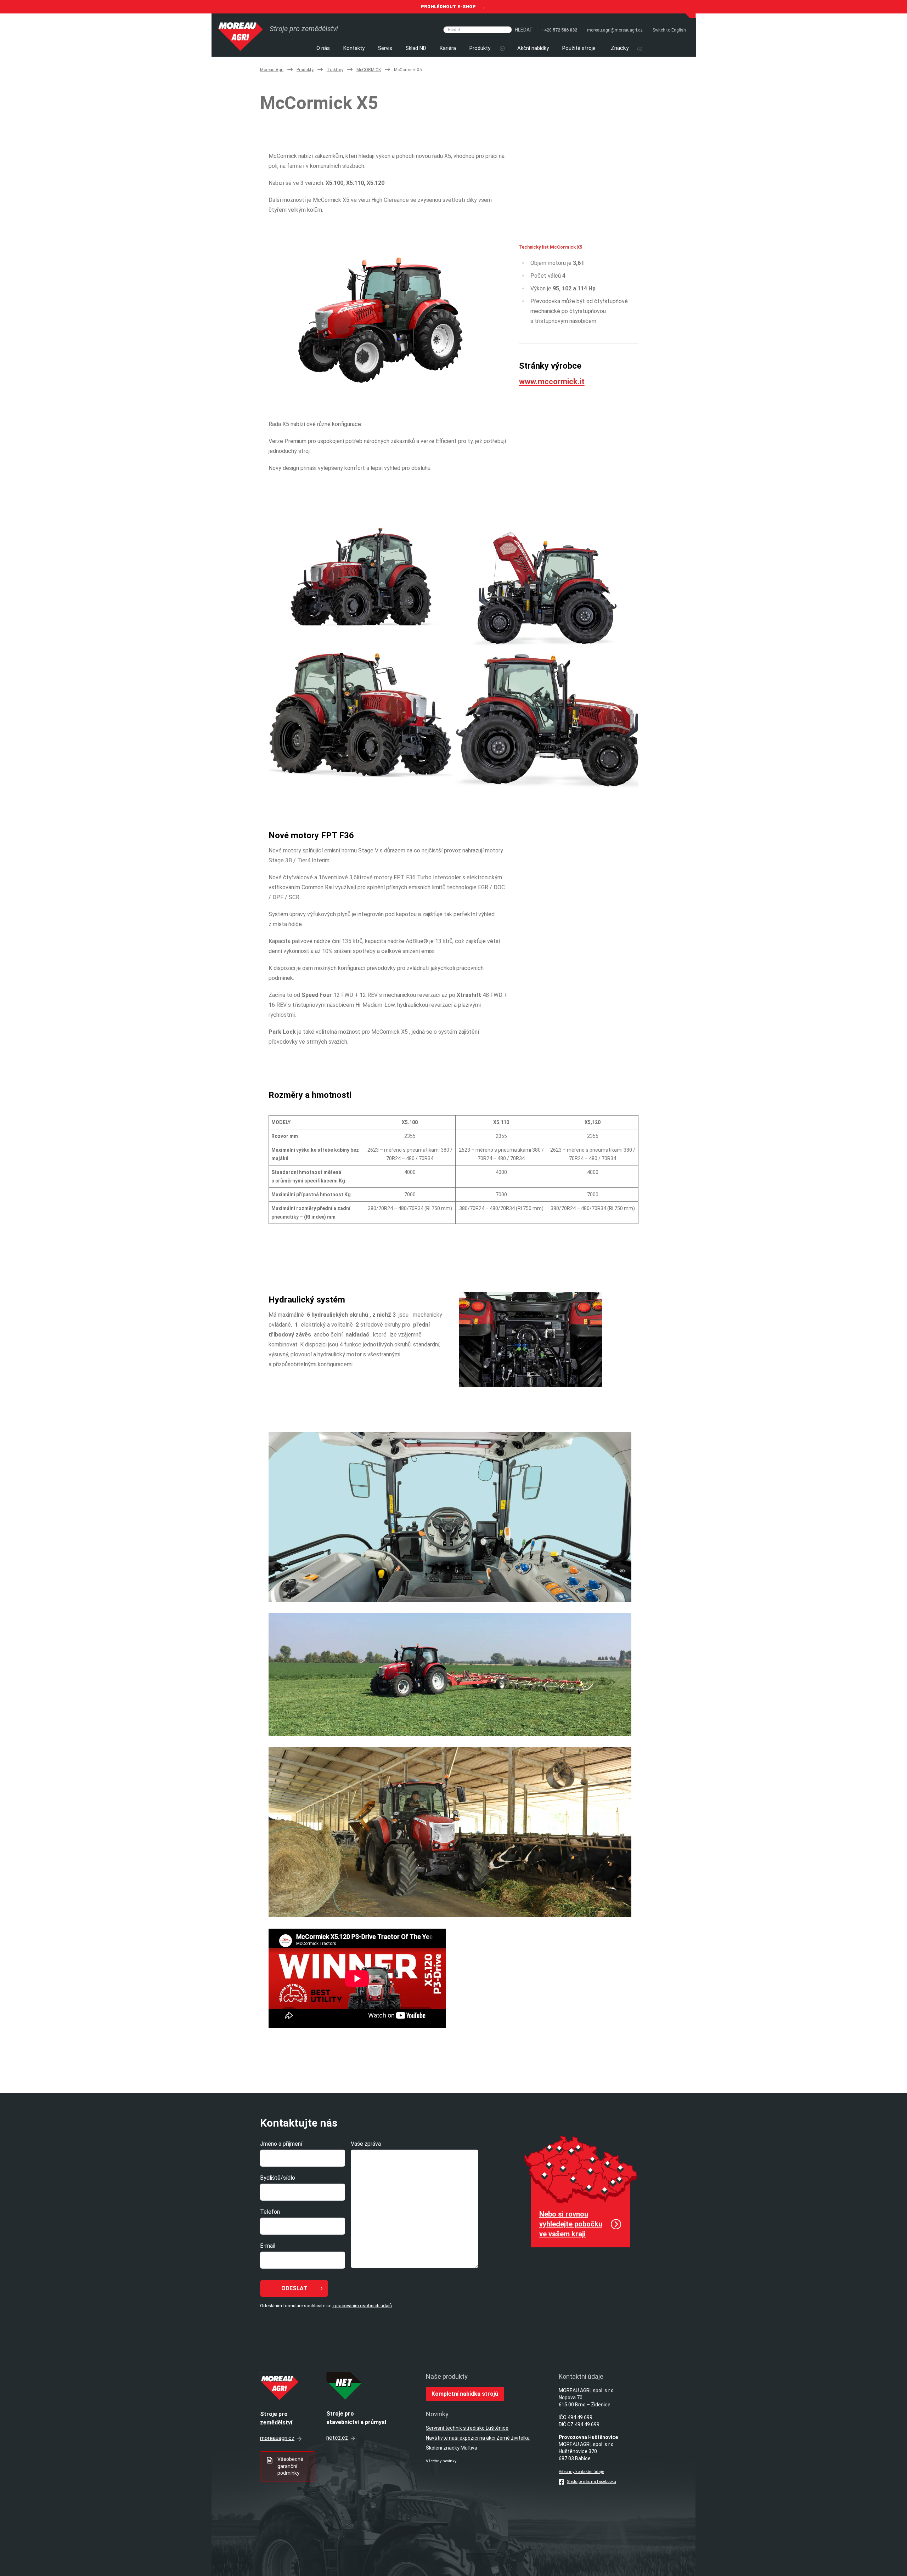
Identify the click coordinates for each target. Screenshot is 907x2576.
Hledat (524, 30)
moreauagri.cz (277, 2438)
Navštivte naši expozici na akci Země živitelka (478, 2438)
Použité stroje (579, 48)
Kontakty (354, 48)
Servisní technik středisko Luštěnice (467, 2428)
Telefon (270, 2212)
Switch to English (669, 30)
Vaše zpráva (366, 2144)
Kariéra (448, 48)
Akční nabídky (533, 48)
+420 (559, 30)
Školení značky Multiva (452, 2448)
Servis (385, 48)
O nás (323, 48)
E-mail (268, 2246)
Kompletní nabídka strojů (465, 2394)
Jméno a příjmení (281, 2144)
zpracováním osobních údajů (362, 2306)
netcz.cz (337, 2438)
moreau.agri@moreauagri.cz (615, 30)
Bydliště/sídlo (278, 2178)
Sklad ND (416, 48)
